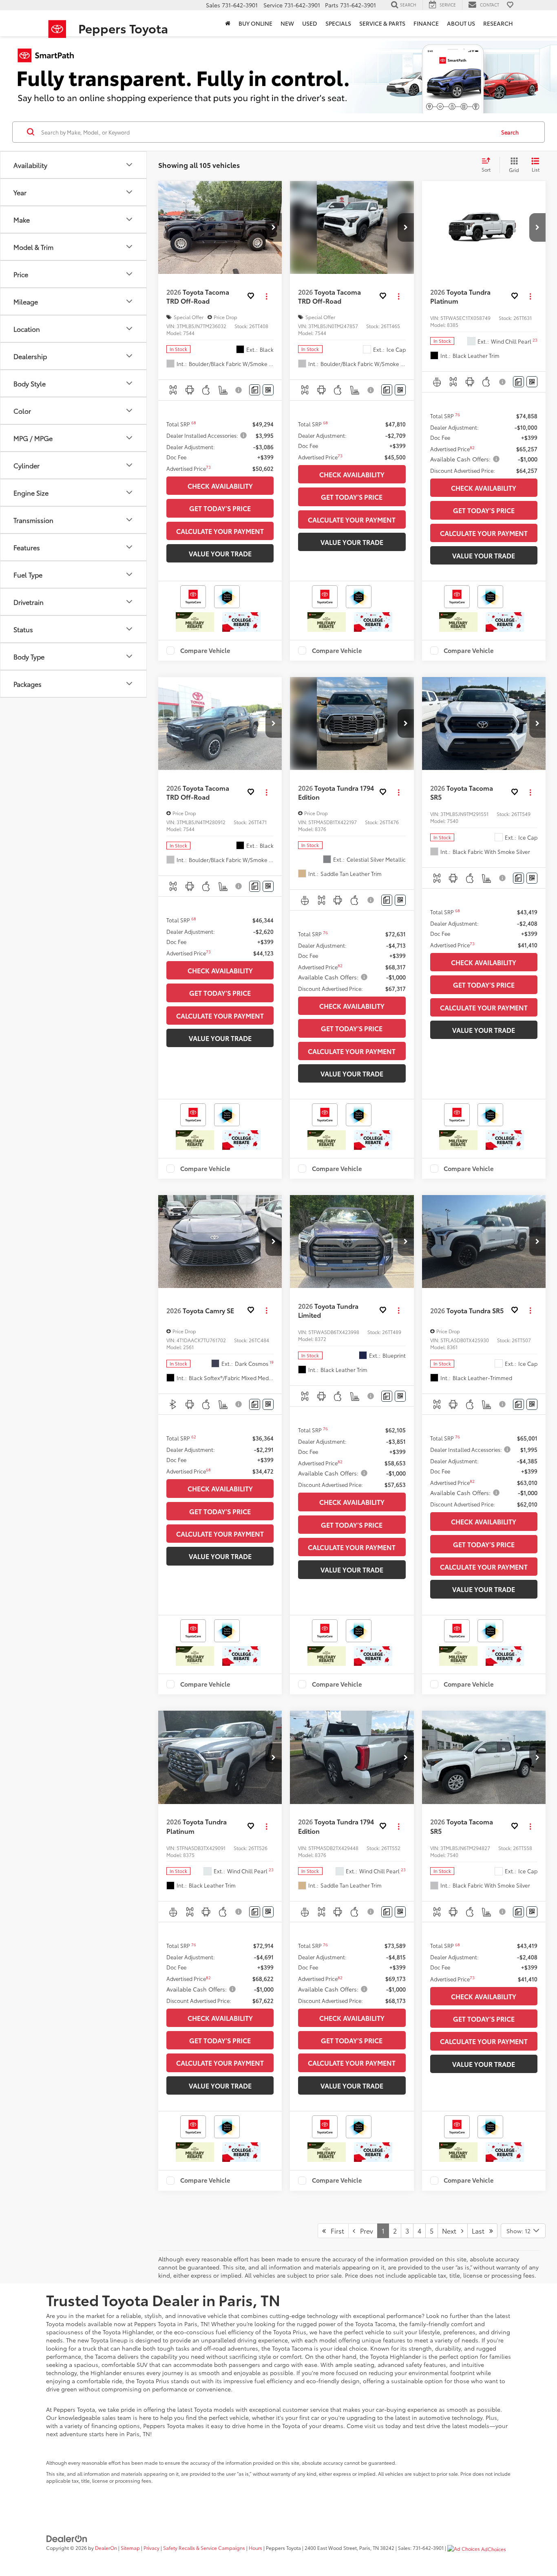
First (335, 2231)
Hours (255, 2548)
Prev (364, 2231)
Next (452, 2231)
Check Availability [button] (220, 486)
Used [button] (310, 23)
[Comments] (255, 390)
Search (510, 132)
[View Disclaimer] (240, 390)
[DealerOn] (67, 2538)
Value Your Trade (220, 553)
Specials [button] (338, 23)
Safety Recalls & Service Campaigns (204, 2548)
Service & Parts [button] (382, 23)
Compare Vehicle (205, 651)
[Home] (228, 23)
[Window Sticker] (268, 390)
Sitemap (130, 2548)
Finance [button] (426, 23)
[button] (274, 227)
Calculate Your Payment (220, 531)
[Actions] (266, 297)
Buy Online (255, 23)
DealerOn (106, 2548)
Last (481, 2231)
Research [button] (498, 23)
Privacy (151, 2548)
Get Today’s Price (220, 508)
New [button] (287, 23)
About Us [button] (461, 23)
